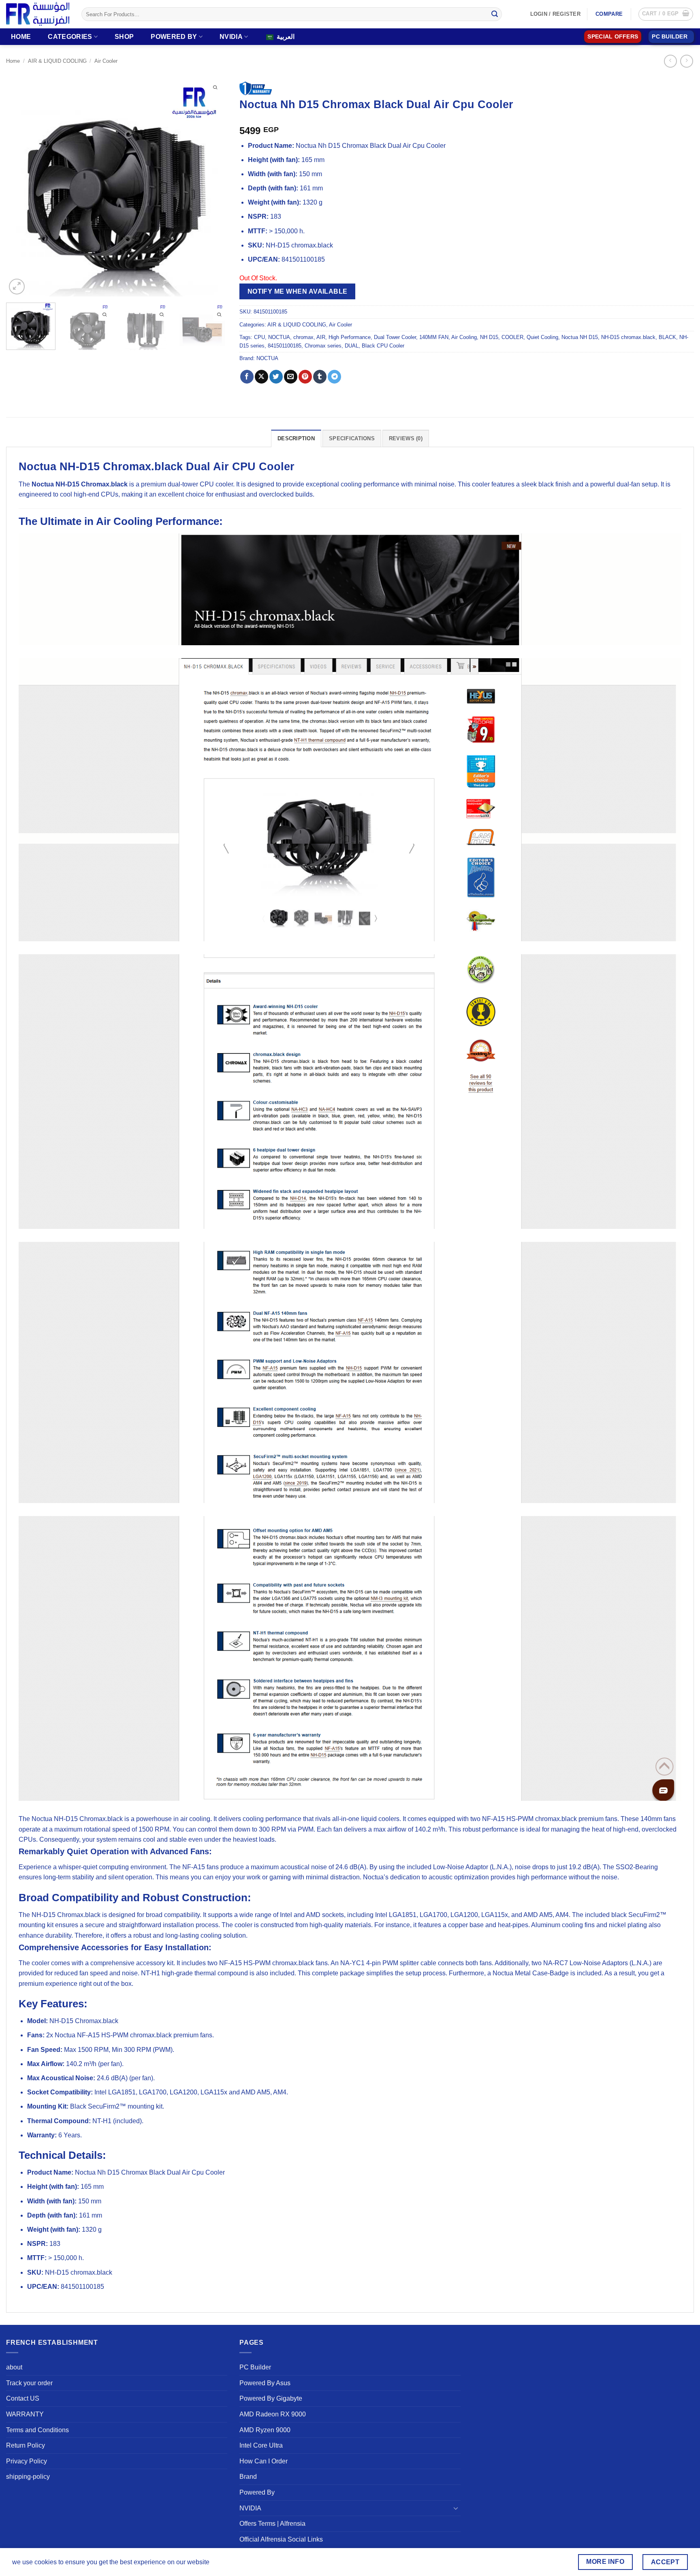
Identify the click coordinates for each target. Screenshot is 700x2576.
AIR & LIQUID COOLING (57, 61)
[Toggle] (456, 2508)
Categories (70, 37)
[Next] (213, 186)
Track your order (29, 2383)
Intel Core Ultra (261, 2445)
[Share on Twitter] (276, 377)
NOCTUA (279, 337)
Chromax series (323, 346)
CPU (259, 337)
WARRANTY (25, 2414)
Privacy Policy (27, 2461)
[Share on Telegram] (334, 377)
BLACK (667, 337)
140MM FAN (434, 337)
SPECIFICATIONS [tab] (352, 438)
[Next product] (670, 61)
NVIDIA (231, 37)
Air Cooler (106, 61)
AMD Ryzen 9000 (265, 2430)
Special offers (613, 37)
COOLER (512, 337)
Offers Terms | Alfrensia (272, 2524)
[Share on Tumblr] (320, 377)
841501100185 (285, 346)
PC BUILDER (670, 37)
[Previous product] (686, 61)
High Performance (350, 337)
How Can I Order (264, 2461)
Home (21, 37)
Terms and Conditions (37, 2430)
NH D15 (489, 337)
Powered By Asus (265, 2383)
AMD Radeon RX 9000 (273, 2414)
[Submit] (495, 14)
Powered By (174, 37)
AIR (321, 337)
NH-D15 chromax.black (628, 337)
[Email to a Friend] (291, 377)
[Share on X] (261, 377)
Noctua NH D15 (580, 337)
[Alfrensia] (38, 14)
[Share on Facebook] (247, 377)
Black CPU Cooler (383, 346)
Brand (248, 2477)
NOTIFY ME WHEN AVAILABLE (298, 291)
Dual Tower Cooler (395, 337)
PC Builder (255, 2367)
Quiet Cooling (542, 337)
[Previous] (21, 186)
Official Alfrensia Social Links (281, 2539)
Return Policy (26, 2445)
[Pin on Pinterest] (305, 377)
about (14, 2367)
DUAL (352, 346)
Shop (124, 37)
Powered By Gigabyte (271, 2398)
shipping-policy (28, 2477)
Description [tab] (296, 438)
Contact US (23, 2398)
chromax (303, 337)
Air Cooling (464, 337)
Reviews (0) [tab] (406, 438)
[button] (666, 14)
